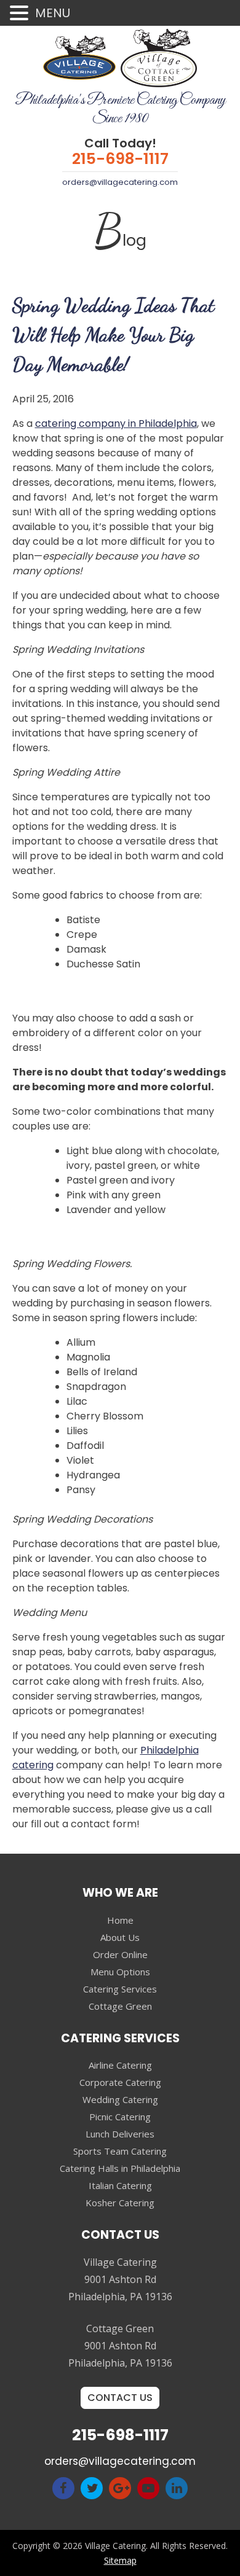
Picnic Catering (120, 2117)
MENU (53, 13)
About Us (120, 1937)
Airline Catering (120, 2065)
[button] (21, 14)
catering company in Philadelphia (116, 423)
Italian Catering (120, 2185)
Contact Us (120, 2398)
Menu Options (120, 1972)
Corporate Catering (120, 2082)
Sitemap (120, 2560)
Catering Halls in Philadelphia (120, 2168)
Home (120, 1920)
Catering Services (120, 1989)
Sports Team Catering (120, 2151)
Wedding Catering (120, 2099)
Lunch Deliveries (120, 2134)
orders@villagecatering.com (120, 182)
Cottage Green (120, 2006)
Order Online (120, 1954)
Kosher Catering (120, 2203)
